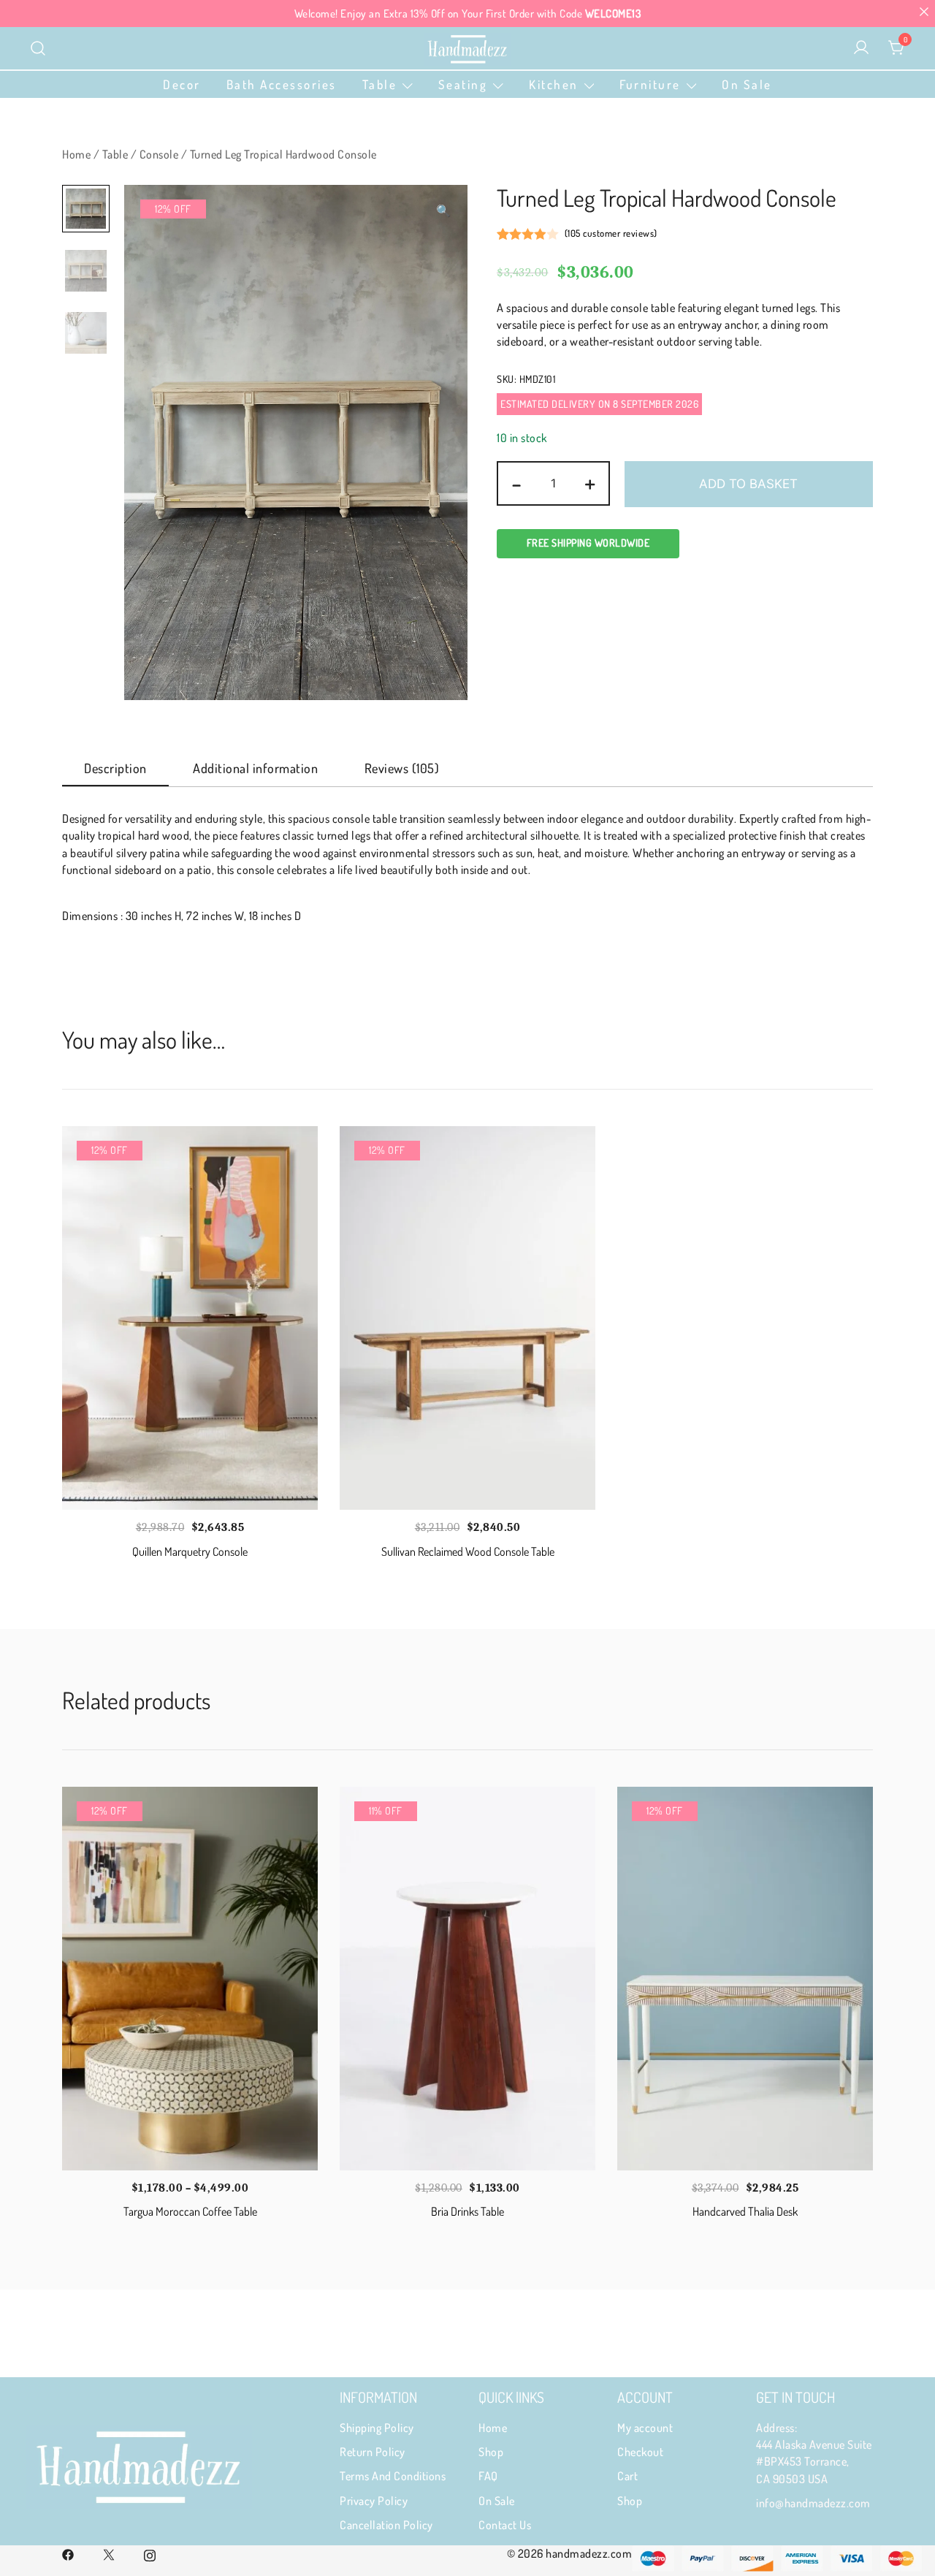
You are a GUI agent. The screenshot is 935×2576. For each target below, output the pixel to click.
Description (115, 768)
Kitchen (554, 84)
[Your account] (861, 48)
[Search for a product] (38, 48)
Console (159, 154)
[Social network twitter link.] (109, 2553)
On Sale (747, 84)
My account (645, 2428)
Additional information (255, 768)
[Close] (924, 11)
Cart (627, 2476)
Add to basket (748, 484)
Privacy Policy (374, 2501)
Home (76, 154)
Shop (491, 2452)
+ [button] (590, 482)
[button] (444, 211)
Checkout (640, 2452)
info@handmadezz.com (813, 2503)
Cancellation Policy (386, 2525)
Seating (463, 84)
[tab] (115, 769)
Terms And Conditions (393, 2476)
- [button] (517, 482)
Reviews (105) (402, 768)
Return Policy (373, 2452)
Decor (182, 84)
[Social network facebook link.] (68, 2553)
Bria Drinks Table (467, 2211)
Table (380, 84)
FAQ (488, 2476)
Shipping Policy (377, 2428)
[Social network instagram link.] (150, 2553)
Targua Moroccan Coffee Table (190, 2211)
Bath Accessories (282, 84)
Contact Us (505, 2525)
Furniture (650, 84)
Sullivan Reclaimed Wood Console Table (468, 1551)
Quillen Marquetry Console (190, 1551)
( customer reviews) (611, 233)
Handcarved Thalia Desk (745, 2211)
